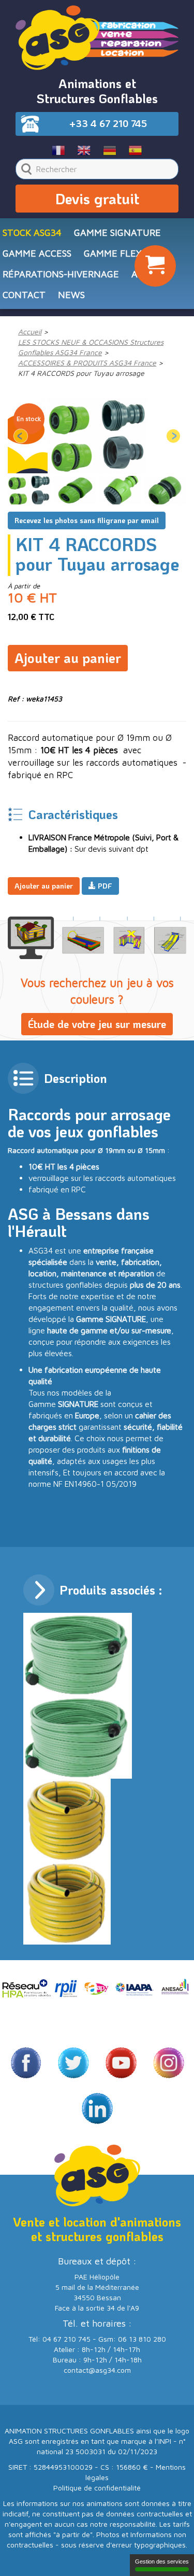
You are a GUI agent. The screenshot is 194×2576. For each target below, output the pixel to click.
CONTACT (24, 295)
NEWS (71, 295)
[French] (59, 150)
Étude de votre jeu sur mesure (97, 1024)
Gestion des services (162, 2561)
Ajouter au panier (68, 658)
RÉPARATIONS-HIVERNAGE (61, 274)
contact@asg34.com (97, 2370)
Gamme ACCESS (37, 253)
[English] (84, 150)
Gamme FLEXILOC (123, 253)
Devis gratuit (97, 199)
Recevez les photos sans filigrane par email (87, 520)
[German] (110, 150)
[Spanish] (135, 150)
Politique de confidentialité (97, 2488)
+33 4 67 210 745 (108, 123)
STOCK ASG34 (32, 233)
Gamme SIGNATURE (117, 233)
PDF (104, 886)
